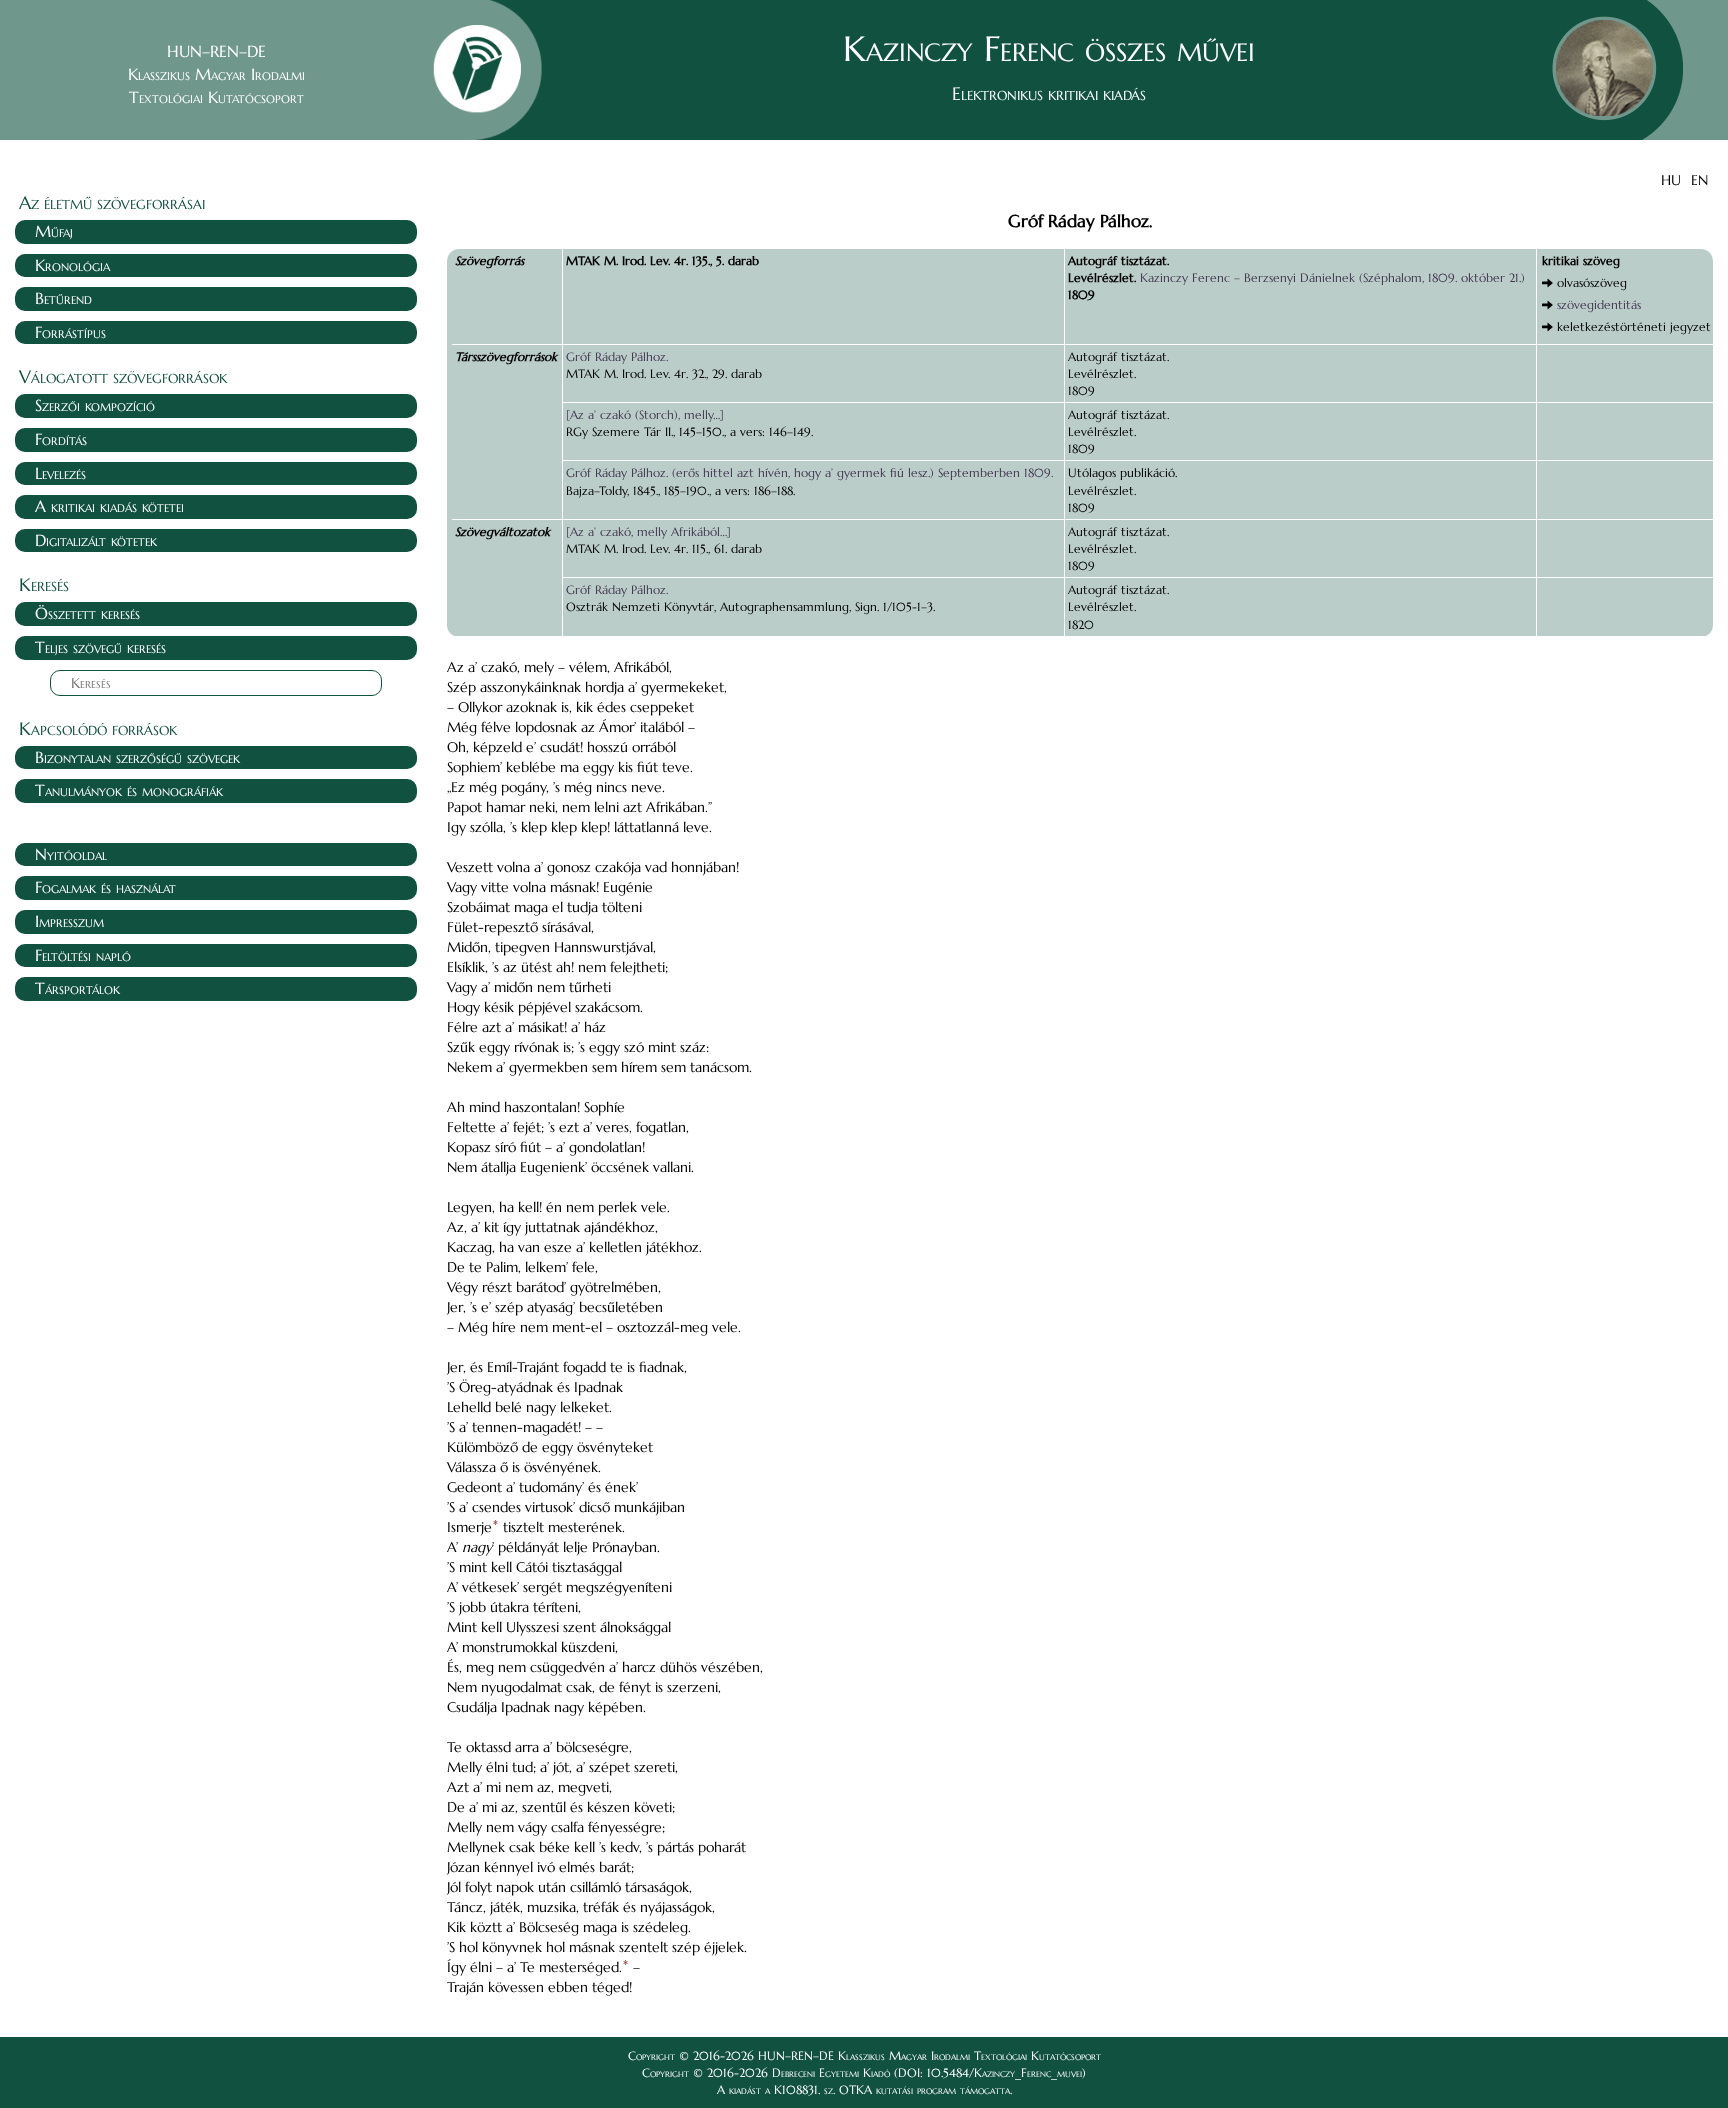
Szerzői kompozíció (95, 405)
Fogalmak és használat (105, 887)
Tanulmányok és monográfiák (129, 790)
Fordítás (61, 439)
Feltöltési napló (83, 955)
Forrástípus (70, 332)
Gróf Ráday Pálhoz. (617, 356)
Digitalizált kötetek (96, 540)
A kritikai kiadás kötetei (109, 506)
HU (1671, 180)
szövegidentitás (1599, 304)
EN (1699, 180)
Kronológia (72, 265)
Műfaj (54, 231)
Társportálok (77, 988)
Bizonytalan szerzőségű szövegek (137, 757)
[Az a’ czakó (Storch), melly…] (645, 414)
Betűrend (63, 298)
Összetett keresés (87, 613)
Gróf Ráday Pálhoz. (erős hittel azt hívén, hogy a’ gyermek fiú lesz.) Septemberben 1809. (809, 472)
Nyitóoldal (71, 854)
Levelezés (60, 473)
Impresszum (69, 921)
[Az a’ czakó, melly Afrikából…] (648, 531)
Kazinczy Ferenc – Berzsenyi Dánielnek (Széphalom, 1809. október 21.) (1332, 277)
